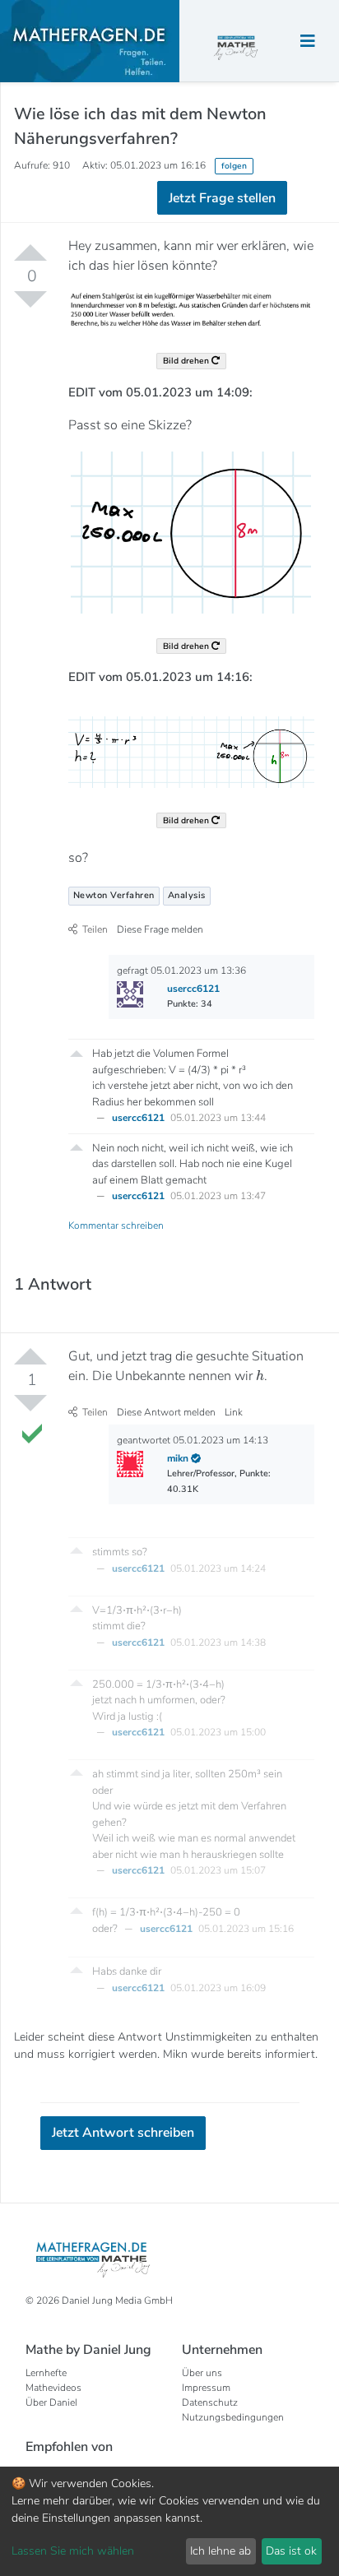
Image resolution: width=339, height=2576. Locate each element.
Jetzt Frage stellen (170, 277)
